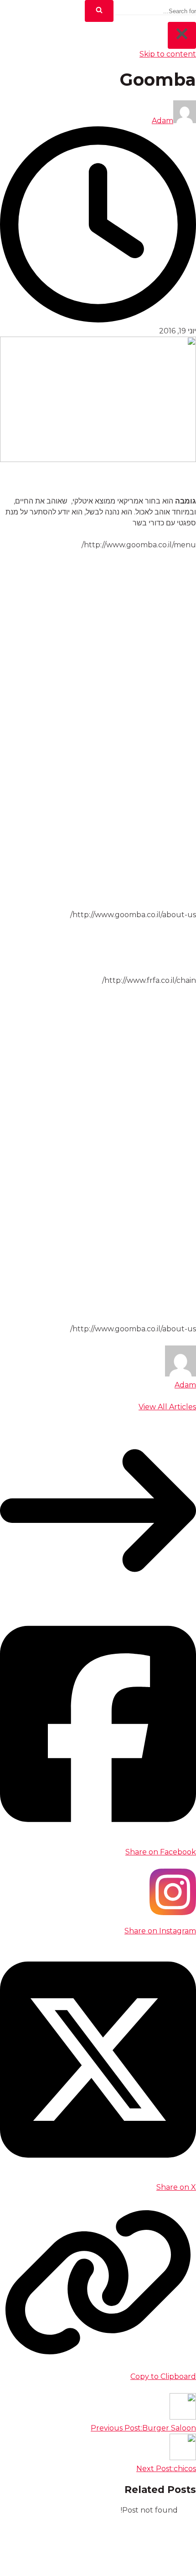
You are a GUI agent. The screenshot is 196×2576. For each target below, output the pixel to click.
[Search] (99, 11)
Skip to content (168, 54)
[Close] (182, 35)
